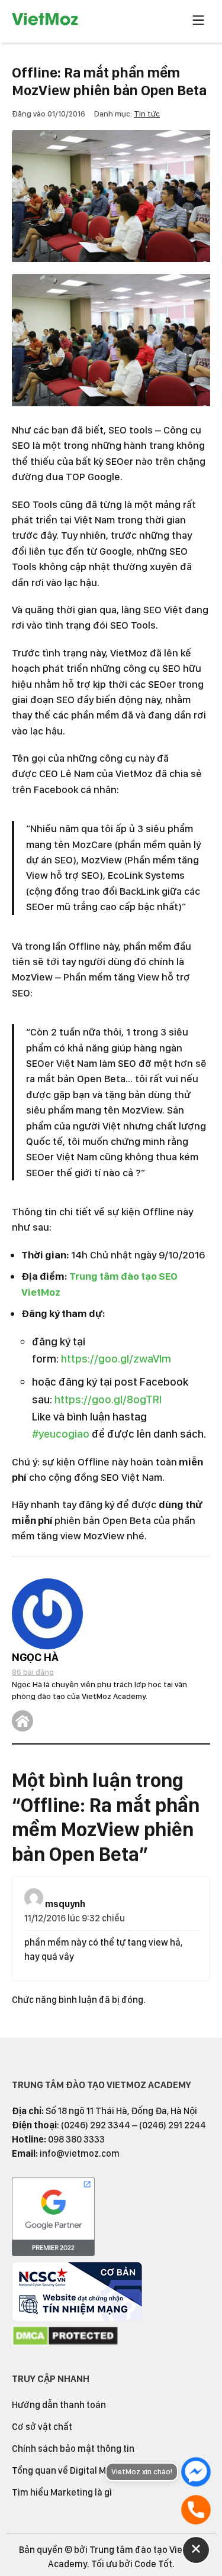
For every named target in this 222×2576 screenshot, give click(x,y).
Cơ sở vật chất (42, 2427)
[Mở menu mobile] (198, 21)
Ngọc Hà (35, 1657)
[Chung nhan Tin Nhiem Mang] (77, 2318)
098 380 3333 (76, 2139)
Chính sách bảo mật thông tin (73, 2449)
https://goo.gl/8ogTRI (108, 1399)
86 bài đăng (33, 1672)
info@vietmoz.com (80, 2153)
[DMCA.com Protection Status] (65, 2343)
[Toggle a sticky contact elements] (196, 2550)
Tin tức (147, 114)
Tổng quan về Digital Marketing (77, 2470)
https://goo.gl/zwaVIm (116, 1359)
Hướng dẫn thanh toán (59, 2405)
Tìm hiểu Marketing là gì (62, 2492)
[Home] (22, 1721)
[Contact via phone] (196, 2510)
